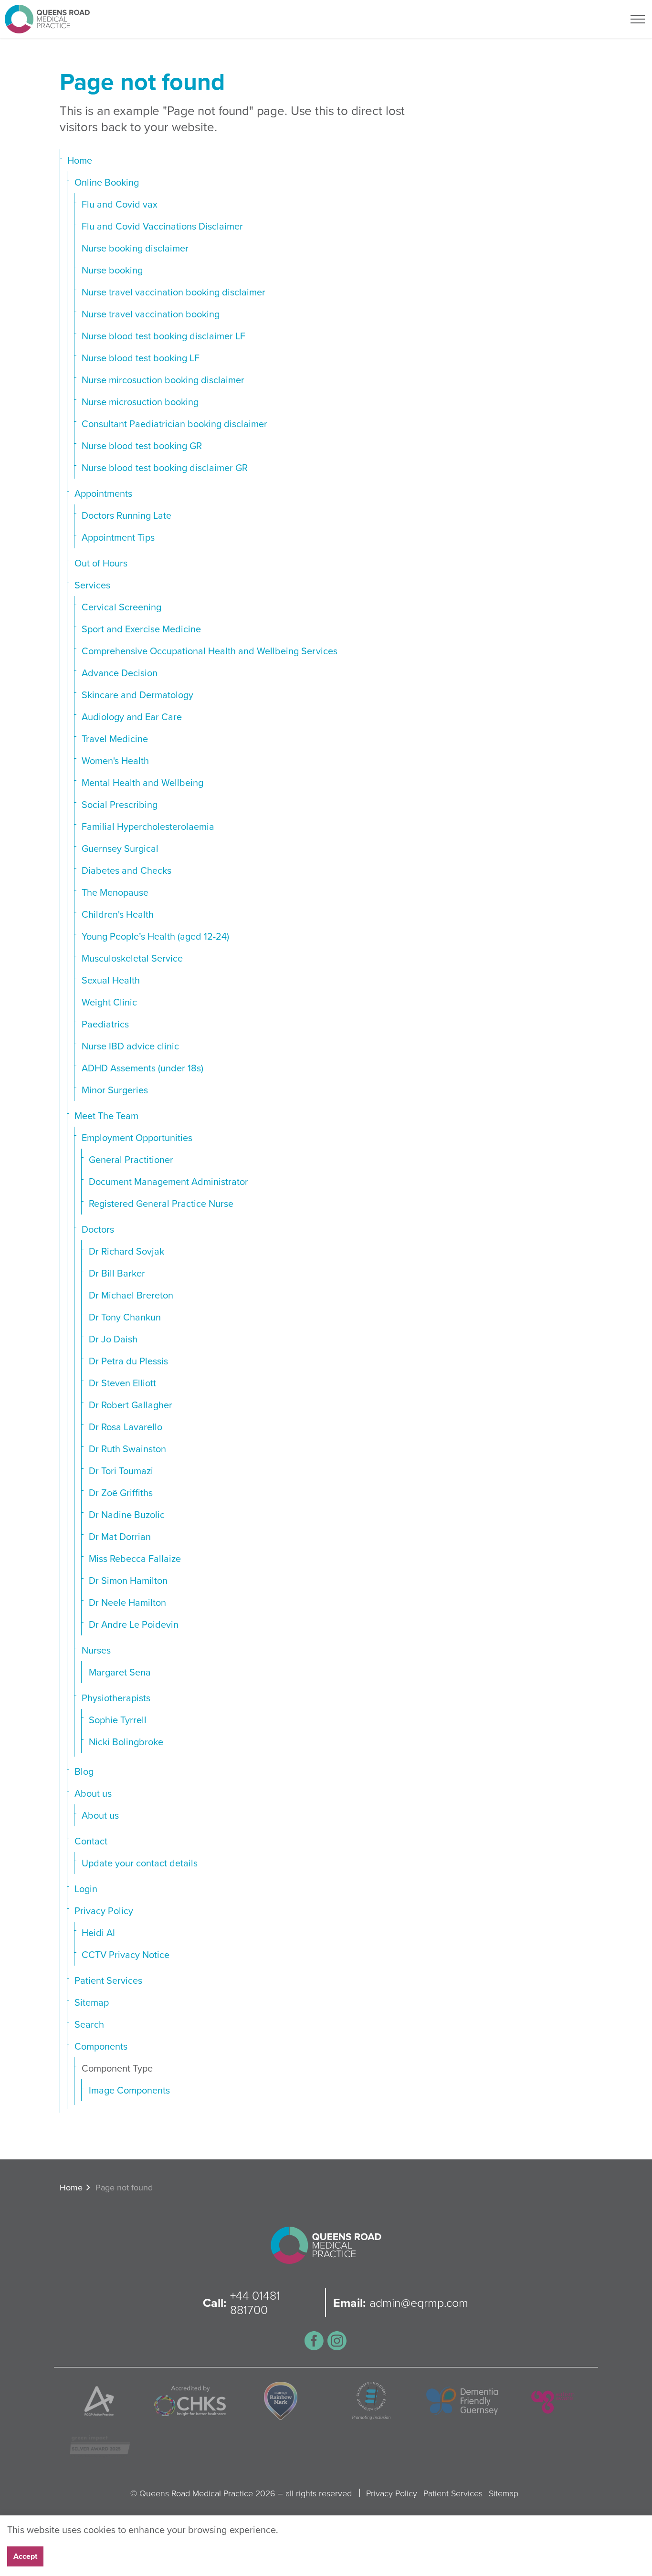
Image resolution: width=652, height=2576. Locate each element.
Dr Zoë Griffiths (121, 1492)
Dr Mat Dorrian (120, 1536)
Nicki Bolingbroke (126, 1742)
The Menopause (115, 892)
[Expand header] (638, 19)
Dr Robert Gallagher (131, 1405)
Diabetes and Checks (126, 870)
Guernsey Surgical (120, 848)
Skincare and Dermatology (137, 695)
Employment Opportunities (137, 1137)
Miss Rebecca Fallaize (135, 1558)
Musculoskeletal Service (132, 958)
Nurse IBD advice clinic (130, 1046)
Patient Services (108, 1980)
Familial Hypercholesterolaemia (148, 826)
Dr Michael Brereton (131, 1295)
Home (80, 160)
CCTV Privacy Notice (126, 1954)
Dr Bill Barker (117, 1273)
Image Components (129, 2090)
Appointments (103, 493)
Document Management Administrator (168, 1181)
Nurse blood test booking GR (142, 445)
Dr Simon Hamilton (128, 1580)
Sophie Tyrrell (118, 1720)
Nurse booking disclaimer (135, 248)
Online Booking (107, 182)
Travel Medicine (115, 738)
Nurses (96, 1650)
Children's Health (118, 914)
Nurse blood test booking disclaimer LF (163, 336)
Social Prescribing (120, 804)
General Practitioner (131, 1159)
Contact (91, 1841)
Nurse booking (112, 270)
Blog (84, 1771)
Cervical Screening (121, 607)
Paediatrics (105, 1024)
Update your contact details (140, 1863)
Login (86, 1889)
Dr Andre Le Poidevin (134, 1624)
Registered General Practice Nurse (161, 1203)
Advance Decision (120, 673)
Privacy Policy (104, 1911)
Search (89, 2024)
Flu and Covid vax (120, 204)
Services (92, 585)
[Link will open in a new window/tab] (314, 2341)
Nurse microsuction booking (140, 402)
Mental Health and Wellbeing (142, 782)
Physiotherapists (116, 1698)
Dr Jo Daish (113, 1339)
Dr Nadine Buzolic (127, 1514)
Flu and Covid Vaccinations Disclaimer (162, 226)
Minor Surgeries (115, 1090)
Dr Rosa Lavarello (126, 1427)
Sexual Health (111, 980)
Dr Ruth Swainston (127, 1449)
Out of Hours (101, 563)
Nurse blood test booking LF (141, 358)
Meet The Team (106, 1115)
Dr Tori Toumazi (121, 1471)
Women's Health (115, 760)
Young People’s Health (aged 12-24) (155, 936)
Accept (25, 2556)
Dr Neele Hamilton (127, 1602)
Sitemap (92, 2002)
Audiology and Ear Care (132, 717)
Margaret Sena (120, 1672)
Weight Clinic (109, 1002)
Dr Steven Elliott (122, 1383)
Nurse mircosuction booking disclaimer (163, 380)
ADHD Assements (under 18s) (142, 1068)
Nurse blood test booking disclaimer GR (165, 467)
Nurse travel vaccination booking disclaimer (174, 292)
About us (93, 1793)
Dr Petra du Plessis (128, 1361)
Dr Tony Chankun (125, 1317)
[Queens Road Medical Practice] (47, 19)
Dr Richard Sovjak (126, 1251)
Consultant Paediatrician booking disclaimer (174, 424)
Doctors (98, 1229)
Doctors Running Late (126, 515)
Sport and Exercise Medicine (141, 629)
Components (101, 2046)
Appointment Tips (118, 537)
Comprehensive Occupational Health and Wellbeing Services (210, 651)
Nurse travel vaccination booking (151, 314)
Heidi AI (98, 1932)
